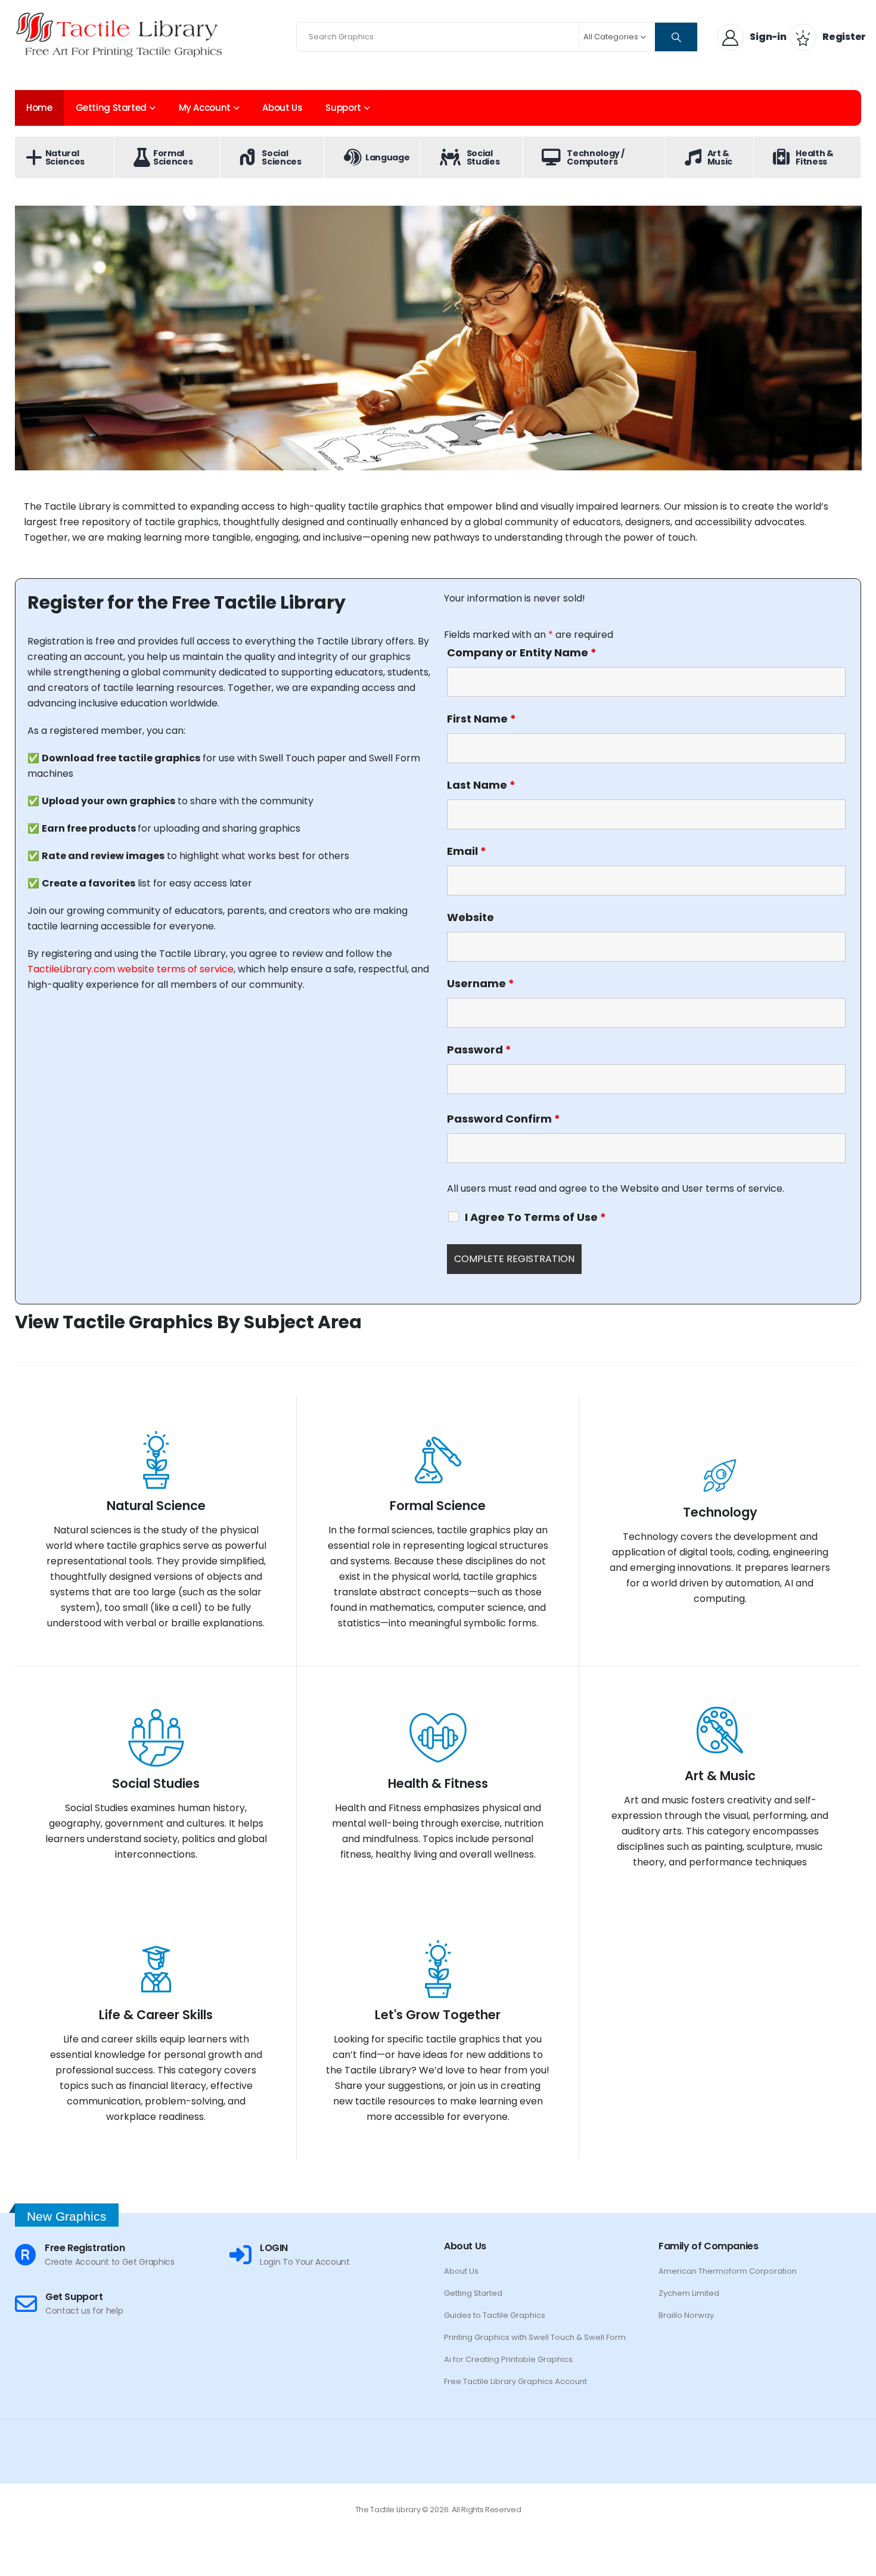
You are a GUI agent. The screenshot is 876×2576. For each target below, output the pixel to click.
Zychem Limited (689, 2293)
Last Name (481, 785)
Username (481, 984)
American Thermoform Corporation (728, 2271)
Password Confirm (504, 1119)
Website (470, 917)
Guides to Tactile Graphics (495, 2315)
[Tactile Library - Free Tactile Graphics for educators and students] (119, 34)
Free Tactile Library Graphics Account (515, 2381)
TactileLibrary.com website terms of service (131, 969)
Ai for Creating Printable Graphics (508, 2359)
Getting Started (111, 108)
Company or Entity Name (522, 653)
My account (205, 108)
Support (343, 108)
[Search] (676, 37)
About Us (282, 108)
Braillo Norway (686, 2315)
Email (467, 851)
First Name (482, 719)
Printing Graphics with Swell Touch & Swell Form (535, 2337)
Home (39, 108)
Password (479, 1050)
